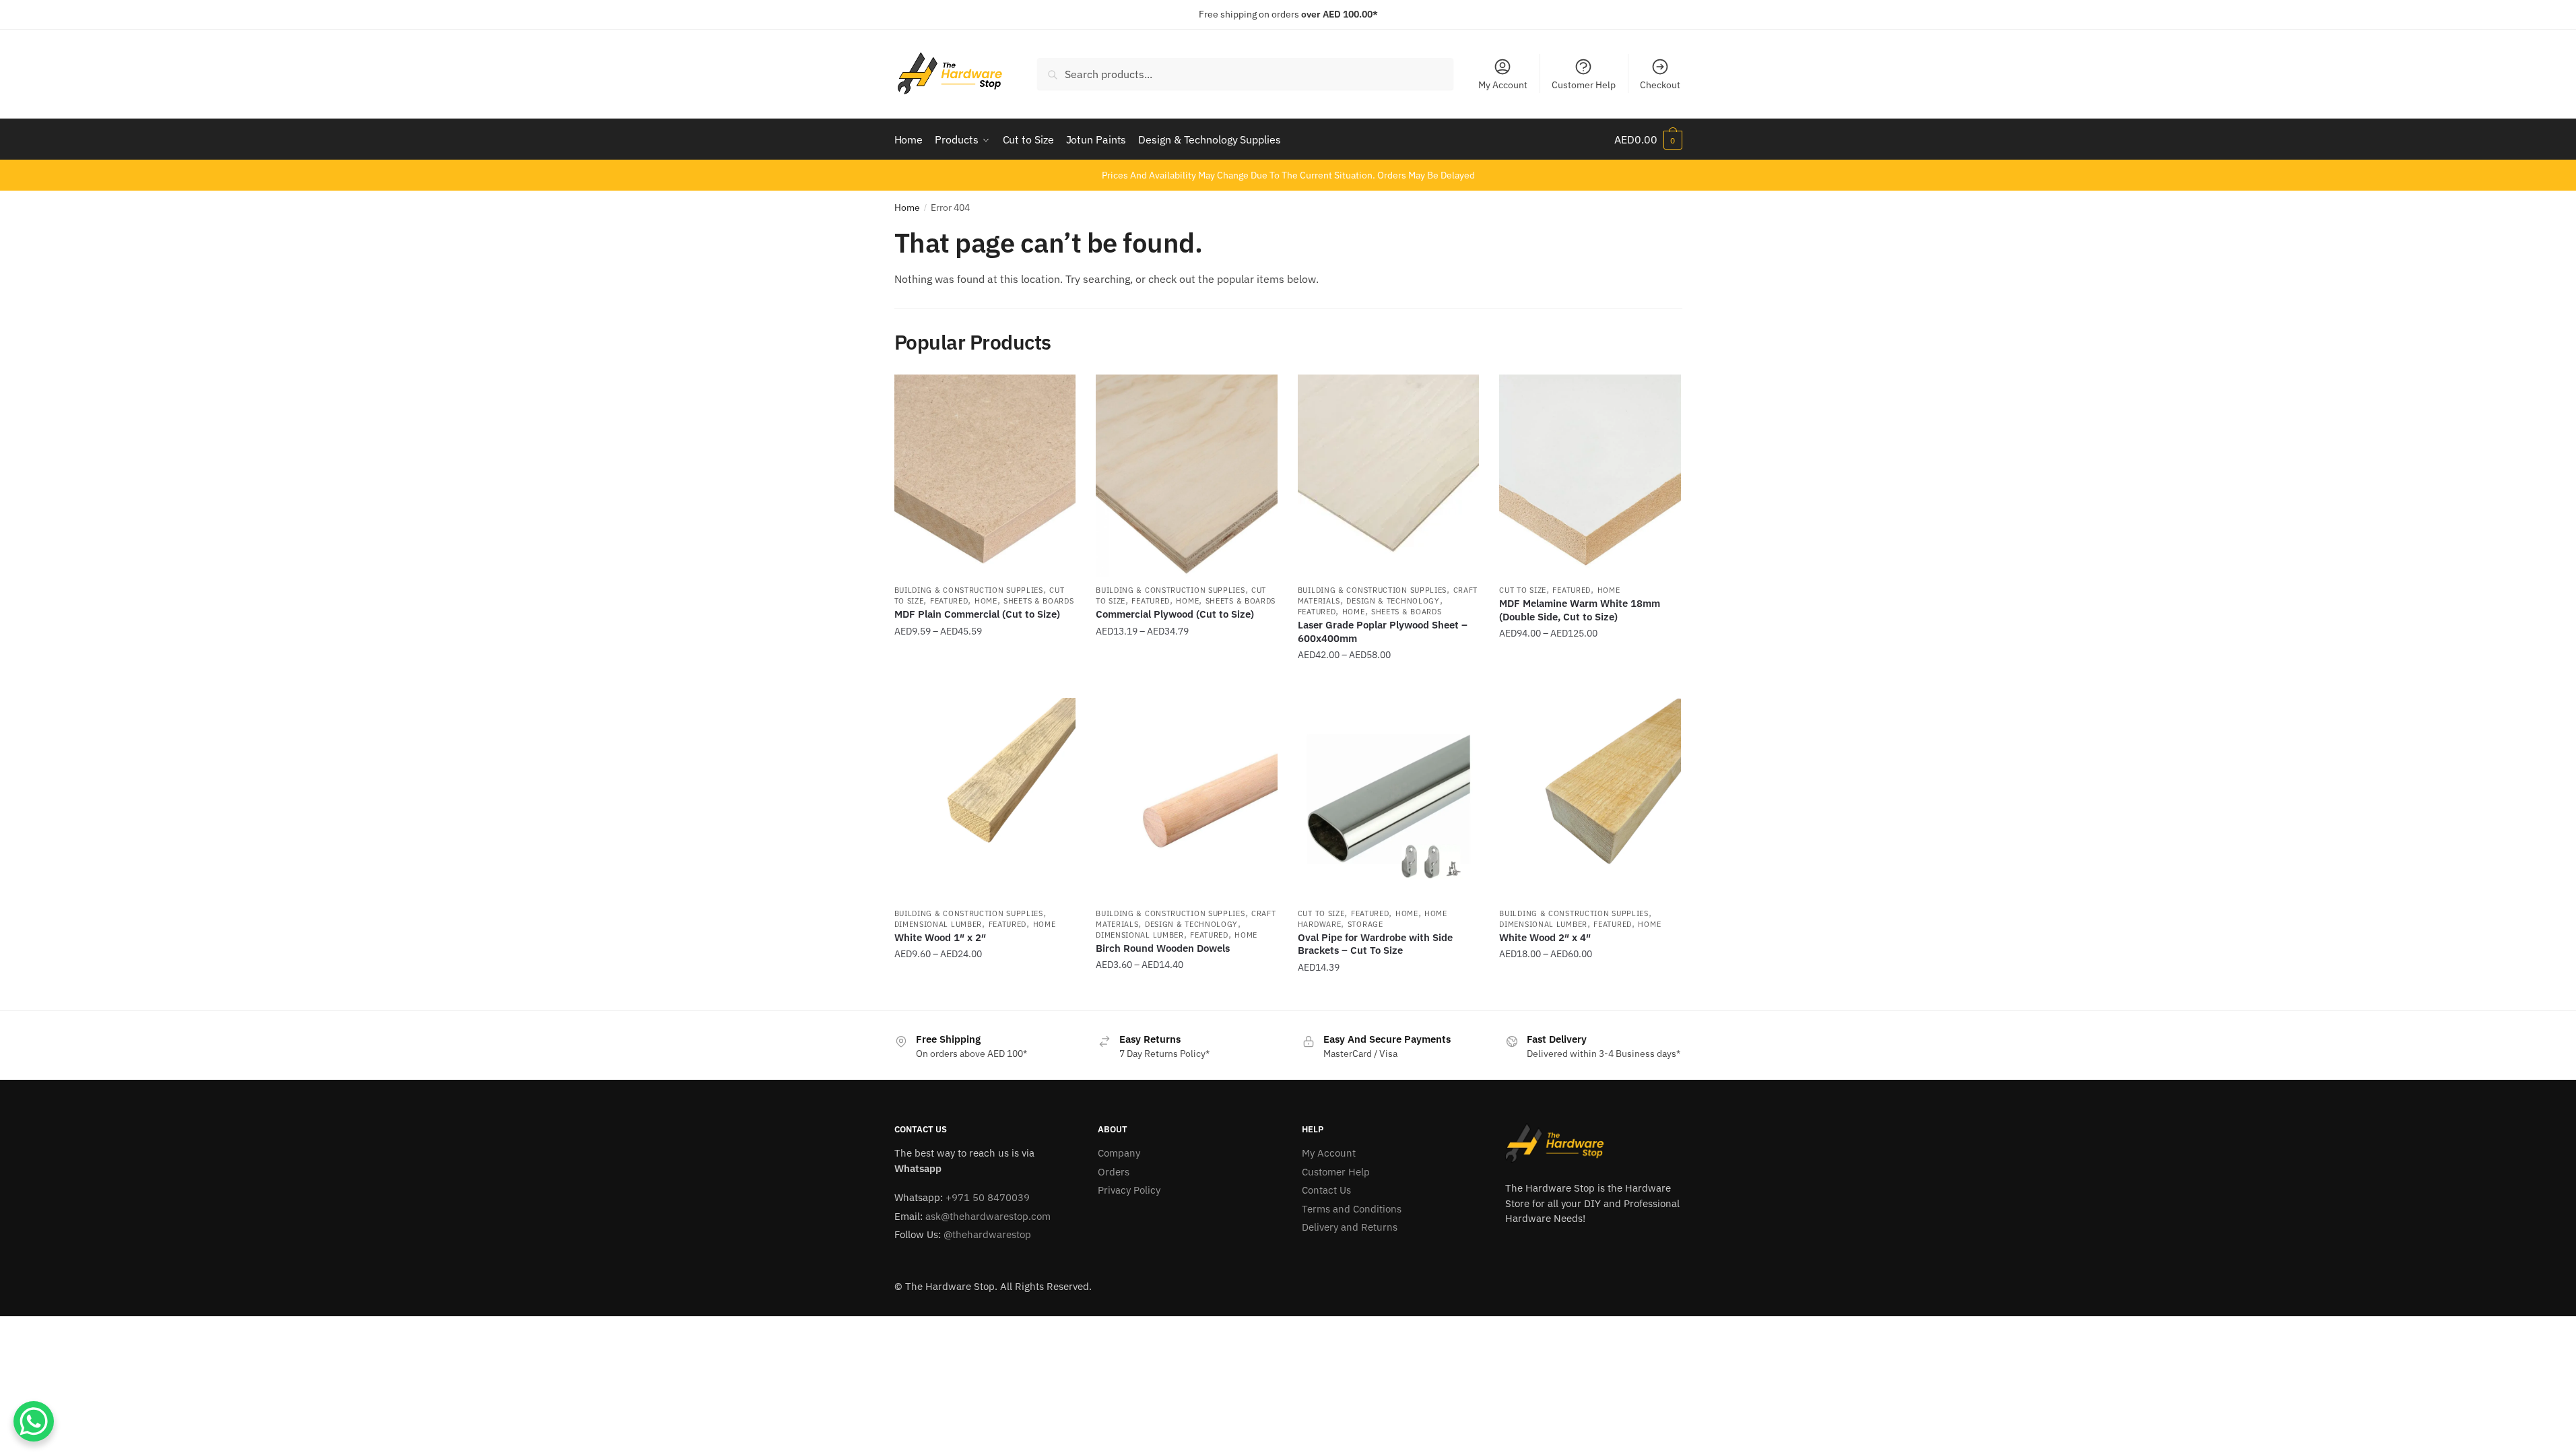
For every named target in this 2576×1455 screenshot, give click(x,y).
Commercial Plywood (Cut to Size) (1175, 614)
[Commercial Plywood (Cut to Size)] (1187, 476)
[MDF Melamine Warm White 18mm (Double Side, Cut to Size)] (1590, 476)
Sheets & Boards (1039, 601)
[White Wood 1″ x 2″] (985, 799)
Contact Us (1326, 1190)
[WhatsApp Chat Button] (34, 1421)
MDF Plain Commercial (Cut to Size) (977, 614)
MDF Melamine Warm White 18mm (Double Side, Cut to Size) (1580, 610)
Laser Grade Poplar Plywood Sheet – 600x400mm (1383, 632)
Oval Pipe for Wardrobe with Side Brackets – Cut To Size (1375, 944)
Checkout (1660, 85)
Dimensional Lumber (938, 924)
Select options (985, 682)
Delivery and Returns (1350, 1227)
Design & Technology (1393, 601)
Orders (1114, 1172)
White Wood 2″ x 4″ (1545, 937)
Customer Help (1584, 85)
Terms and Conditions (1352, 1209)
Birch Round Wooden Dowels (1163, 948)
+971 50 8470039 (988, 1197)
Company (1119, 1153)
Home (907, 207)
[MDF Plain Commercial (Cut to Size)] (985, 476)
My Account (1503, 85)
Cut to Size (1523, 590)
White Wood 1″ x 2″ (940, 937)
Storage (1365, 924)
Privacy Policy (1129, 1190)
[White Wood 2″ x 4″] (1590, 799)
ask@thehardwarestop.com (988, 1216)
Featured (949, 601)
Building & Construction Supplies (969, 590)
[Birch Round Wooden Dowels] (1187, 799)
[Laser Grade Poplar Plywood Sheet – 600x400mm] (1389, 476)
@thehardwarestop (987, 1234)
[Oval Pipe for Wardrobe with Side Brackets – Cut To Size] (1389, 799)
